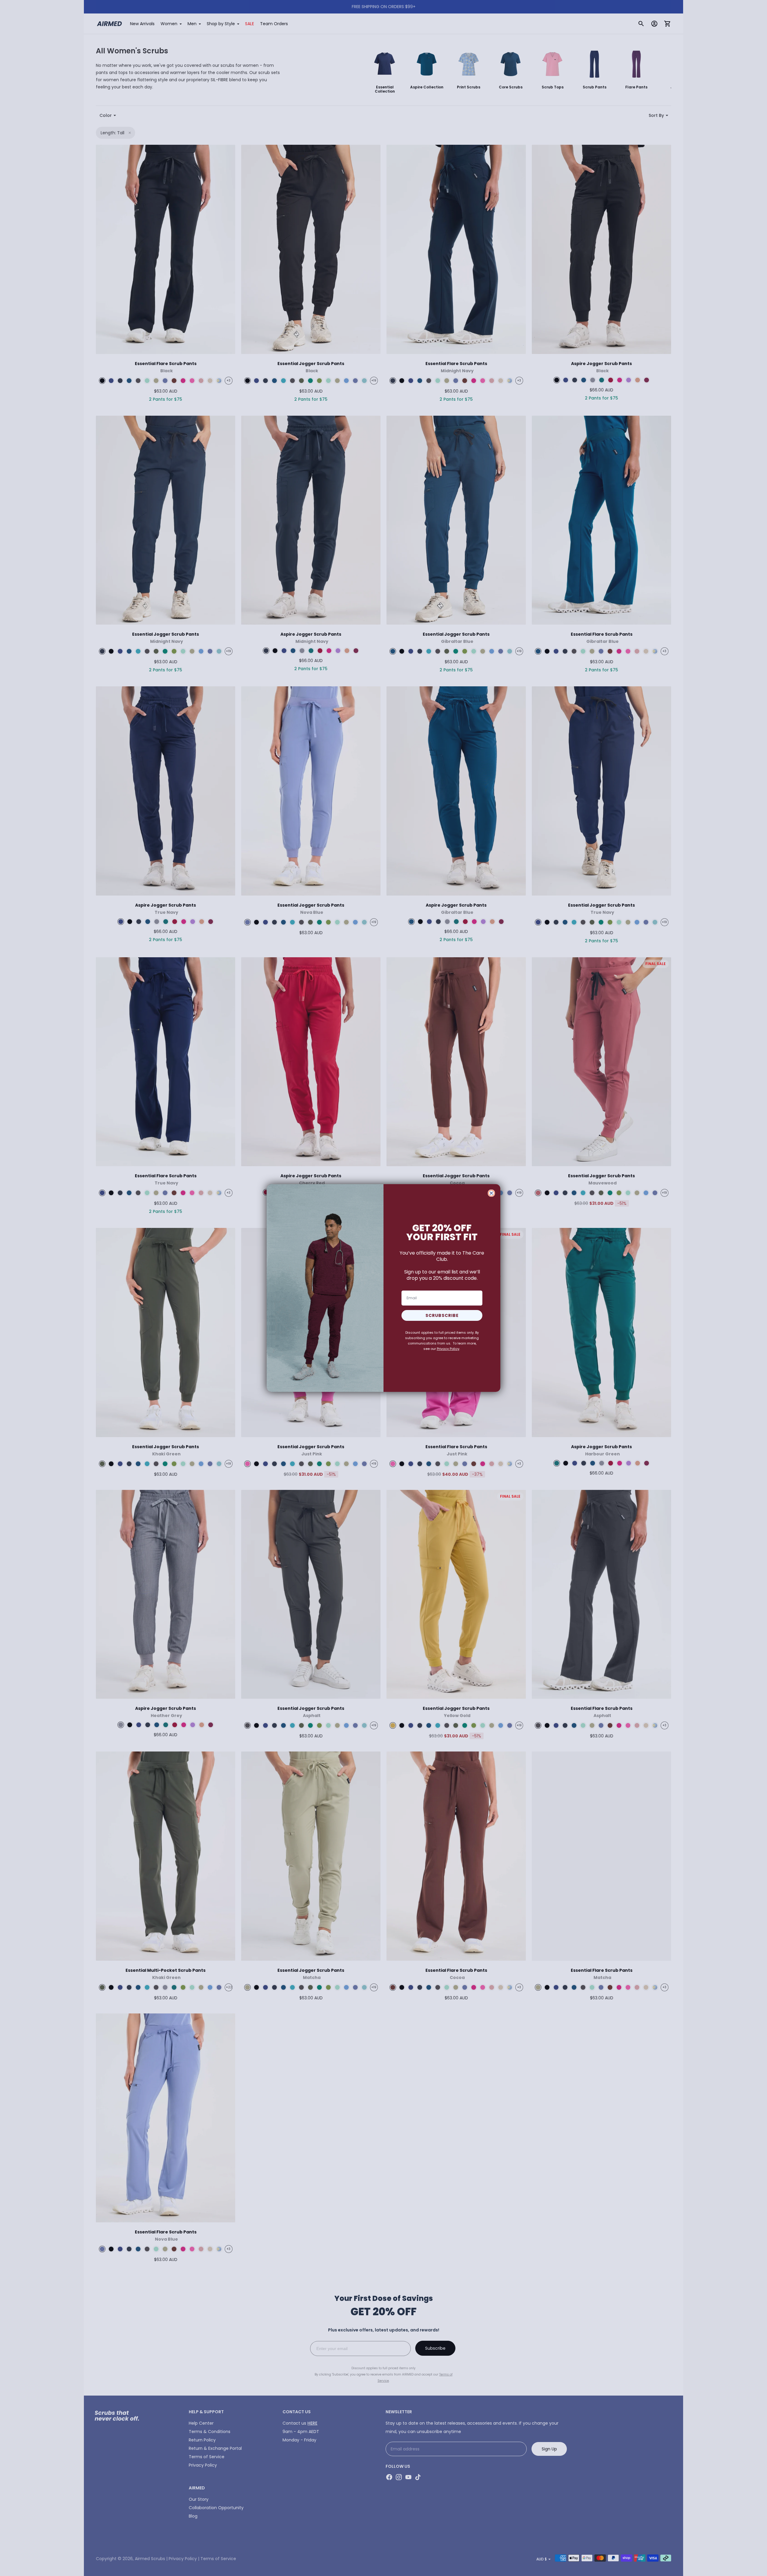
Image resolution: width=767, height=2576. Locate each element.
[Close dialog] (491, 1193)
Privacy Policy (448, 1349)
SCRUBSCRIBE (442, 1315)
